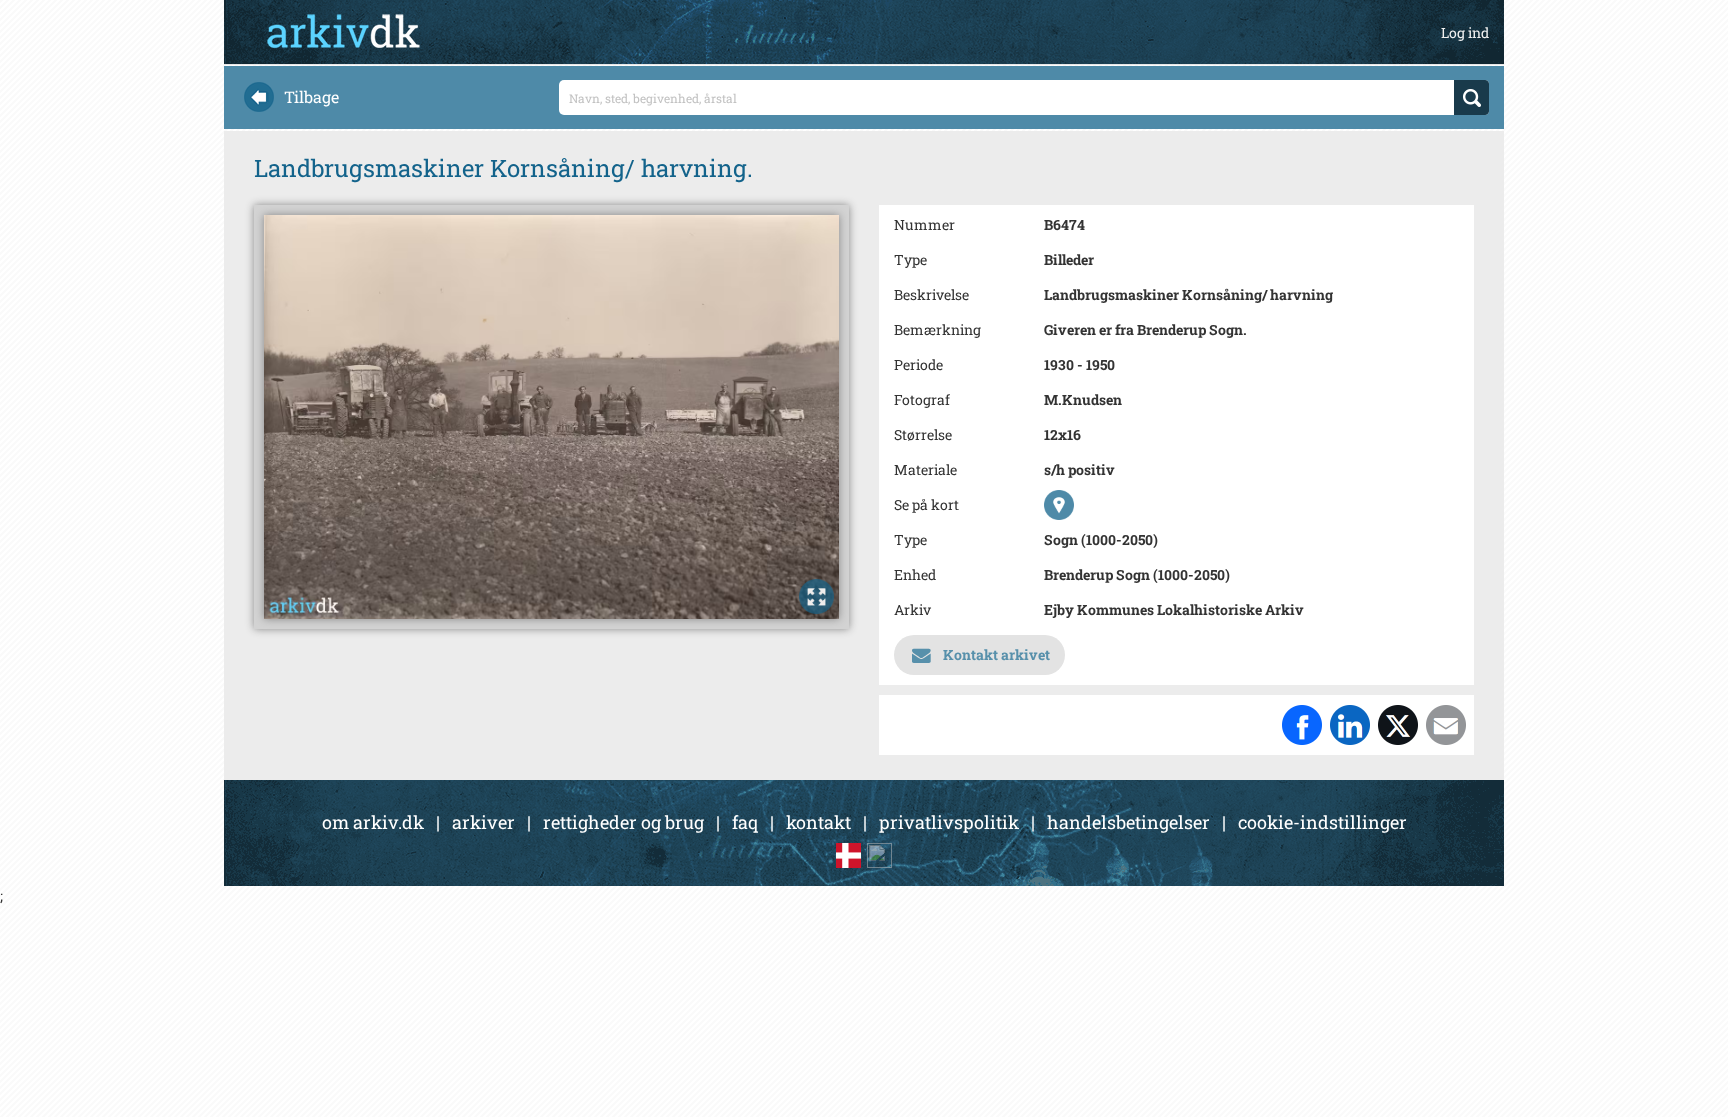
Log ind (1465, 32)
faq (745, 822)
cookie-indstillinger (1322, 822)
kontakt (818, 822)
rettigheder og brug (623, 822)
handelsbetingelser (1128, 822)
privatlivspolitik (949, 822)
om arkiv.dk (373, 822)
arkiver (483, 822)
